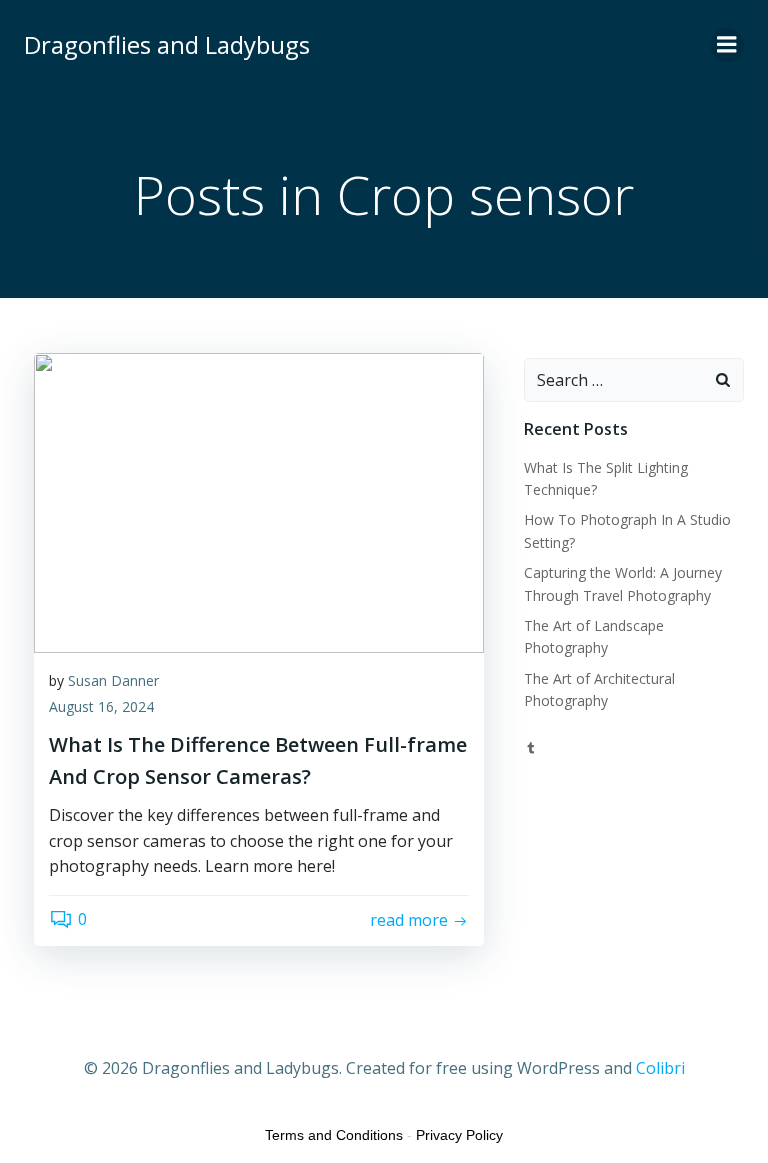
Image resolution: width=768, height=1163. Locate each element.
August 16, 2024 (101, 706)
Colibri (660, 1068)
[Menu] (727, 45)
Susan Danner (113, 680)
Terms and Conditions (334, 1135)
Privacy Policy (459, 1135)
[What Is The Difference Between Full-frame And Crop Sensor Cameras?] (259, 501)
